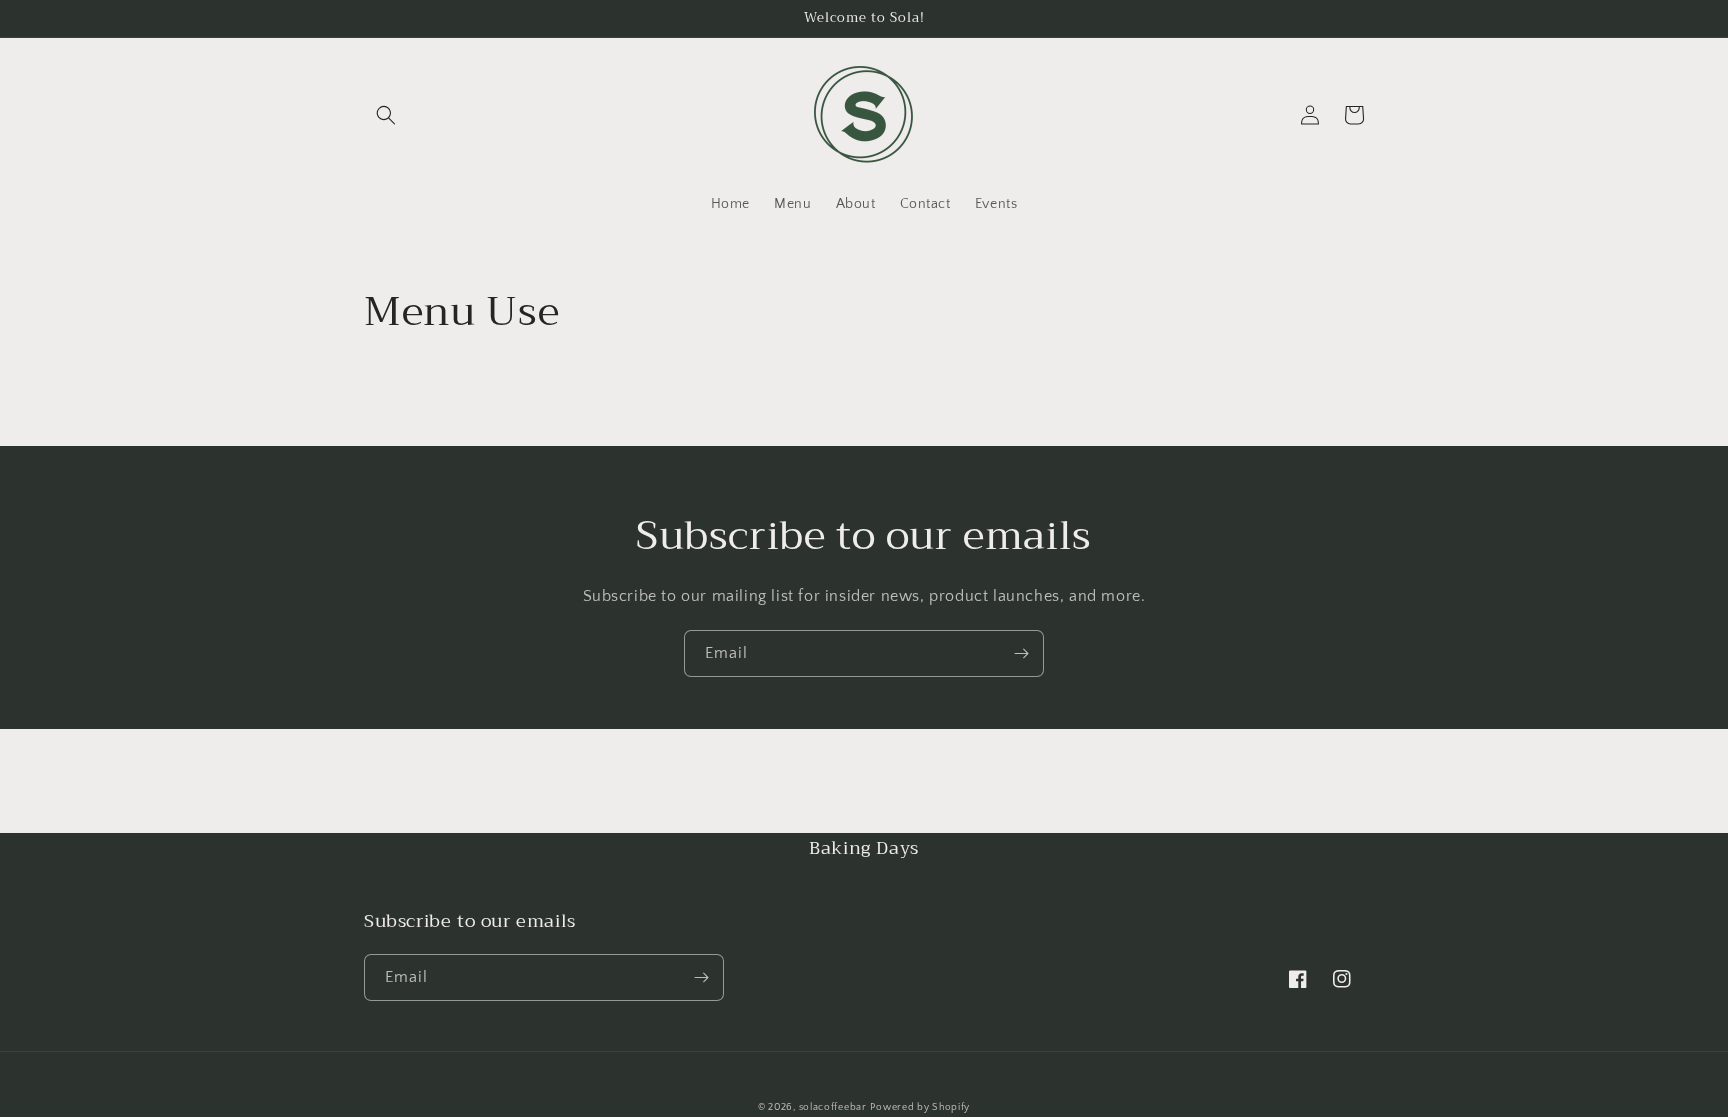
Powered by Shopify (920, 1107)
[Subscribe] (1021, 653)
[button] (386, 115)
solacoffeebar (833, 1107)
